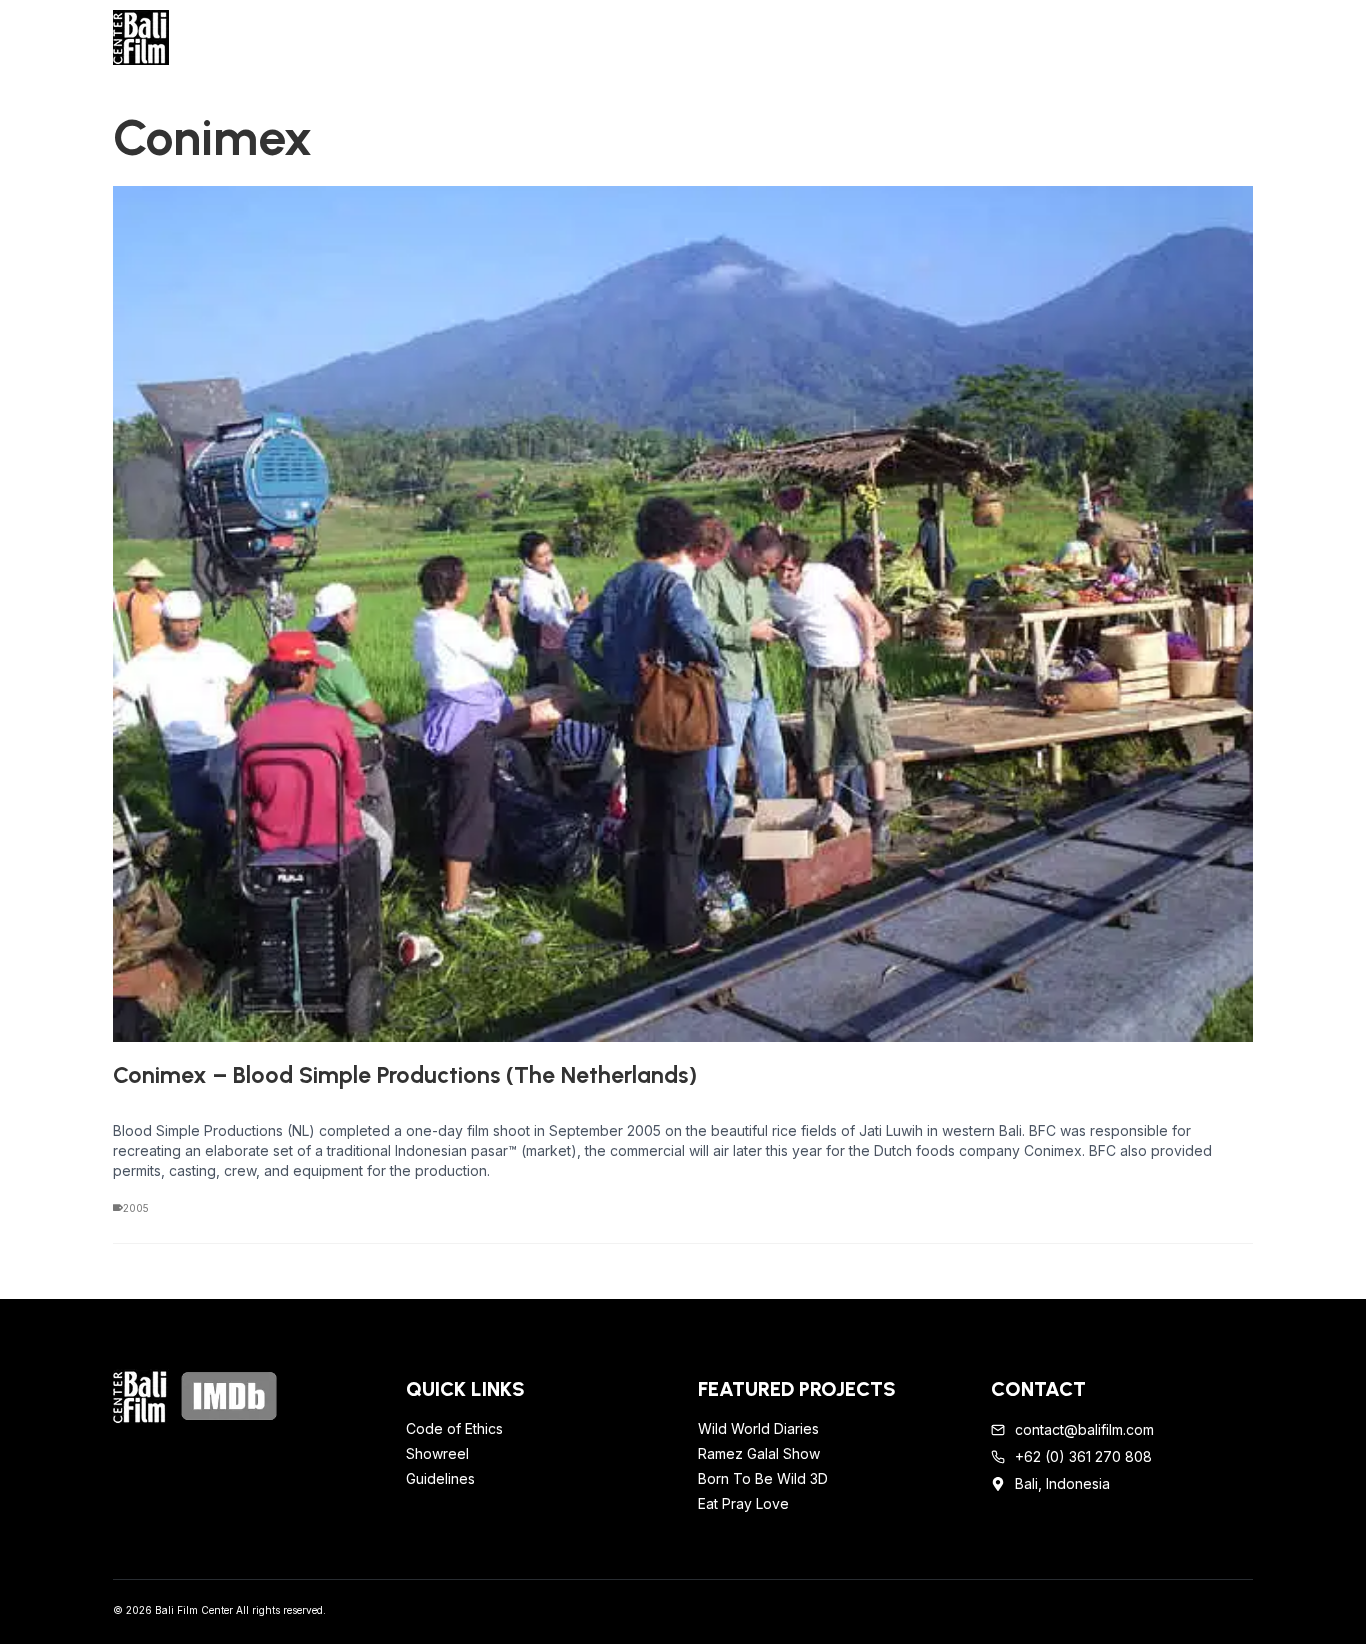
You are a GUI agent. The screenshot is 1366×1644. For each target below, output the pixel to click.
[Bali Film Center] (244, 37)
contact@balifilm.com (1084, 1429)
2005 (136, 1208)
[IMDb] (229, 1396)
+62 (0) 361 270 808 (1083, 1456)
